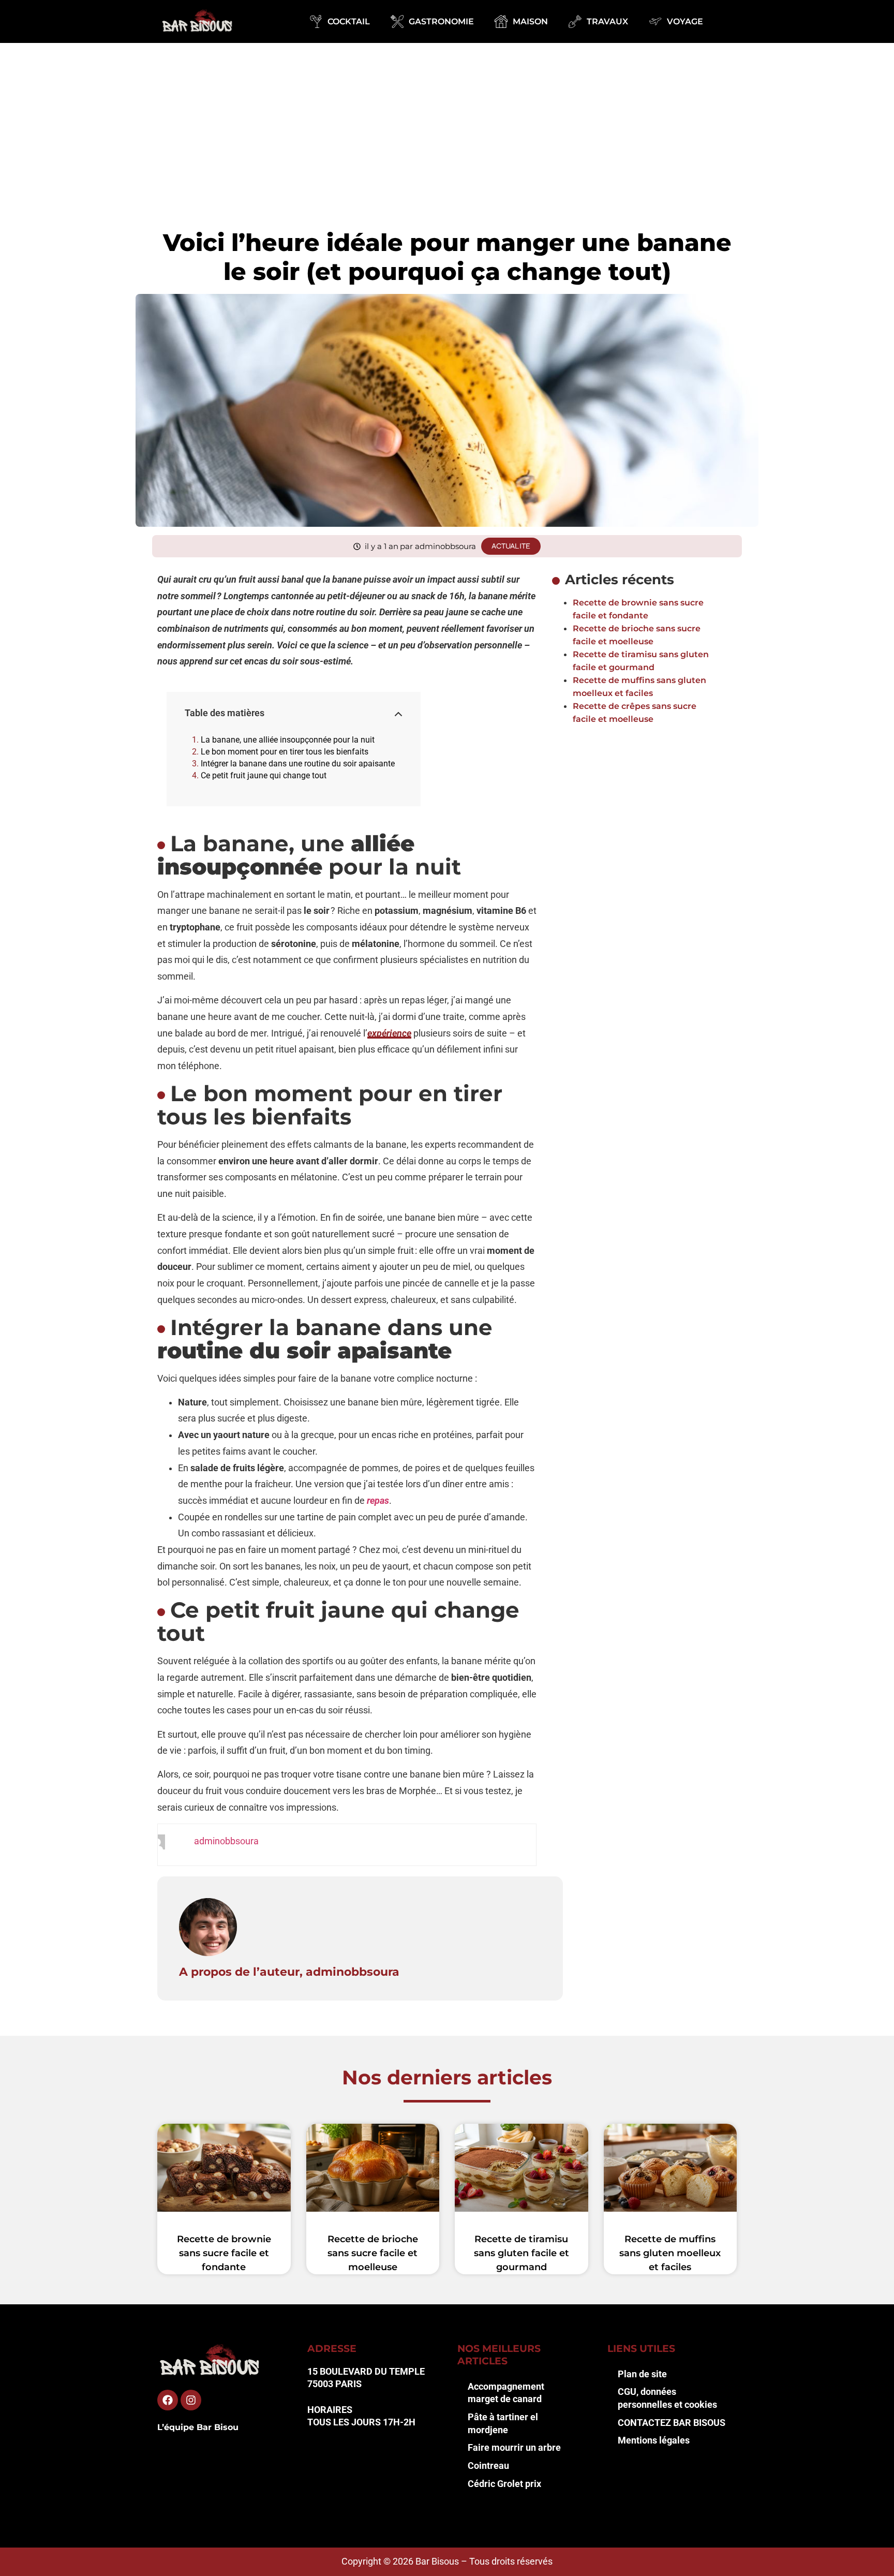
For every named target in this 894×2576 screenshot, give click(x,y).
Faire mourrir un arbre (514, 2448)
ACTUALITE (511, 546)
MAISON (530, 21)
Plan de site (642, 2374)
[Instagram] (191, 2400)
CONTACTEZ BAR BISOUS (672, 2423)
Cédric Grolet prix (504, 2484)
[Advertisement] (447, 121)
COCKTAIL (349, 21)
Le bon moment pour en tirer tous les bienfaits (285, 752)
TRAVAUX (607, 21)
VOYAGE (685, 21)
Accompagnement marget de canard (506, 2393)
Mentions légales (654, 2440)
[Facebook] (168, 2400)
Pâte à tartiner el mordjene (503, 2424)
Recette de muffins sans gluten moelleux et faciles (670, 2253)
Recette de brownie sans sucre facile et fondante (224, 2253)
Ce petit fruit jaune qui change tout (264, 775)
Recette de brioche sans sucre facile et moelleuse (373, 2253)
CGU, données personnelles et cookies (667, 2398)
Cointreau (488, 2466)
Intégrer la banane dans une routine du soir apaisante (298, 764)
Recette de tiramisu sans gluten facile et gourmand (521, 2253)
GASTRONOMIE (441, 21)
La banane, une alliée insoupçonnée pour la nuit (288, 740)
